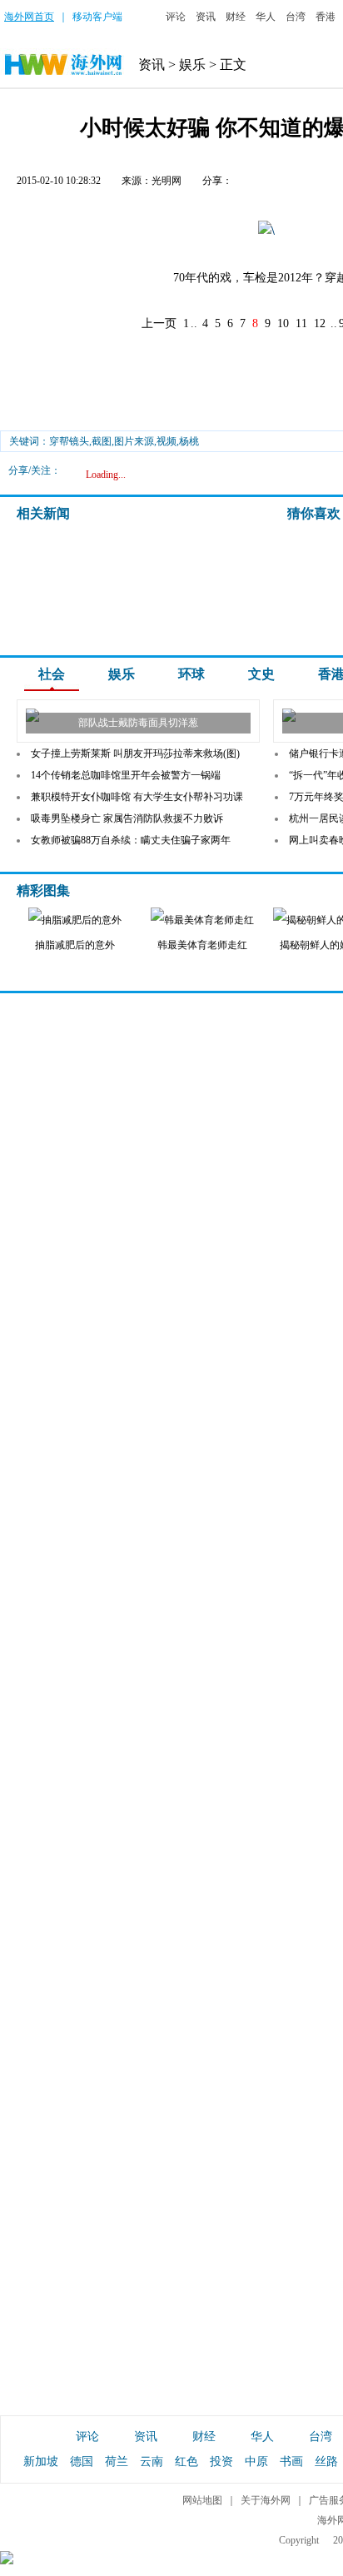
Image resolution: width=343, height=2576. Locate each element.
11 (301, 323)
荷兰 (117, 2462)
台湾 (296, 17)
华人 (266, 17)
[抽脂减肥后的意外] (75, 920)
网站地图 (202, 2500)
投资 (221, 2462)
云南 (152, 2462)
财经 (236, 17)
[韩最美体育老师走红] (202, 920)
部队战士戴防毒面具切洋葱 (138, 723)
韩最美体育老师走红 (202, 945)
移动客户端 (97, 17)
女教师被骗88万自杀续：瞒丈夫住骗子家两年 (131, 840)
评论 (176, 17)
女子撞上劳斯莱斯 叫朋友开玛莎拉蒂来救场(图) (135, 753)
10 (283, 323)
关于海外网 (266, 2500)
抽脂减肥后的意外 (75, 945)
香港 (326, 17)
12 (320, 323)
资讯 (206, 17)
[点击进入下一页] (266, 231)
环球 (191, 674)
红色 (186, 2462)
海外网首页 (29, 17)
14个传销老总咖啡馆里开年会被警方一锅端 (126, 775)
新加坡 (41, 2462)
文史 (261, 674)
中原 (256, 2462)
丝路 (326, 2462)
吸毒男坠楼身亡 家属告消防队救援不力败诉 (127, 818)
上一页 (159, 323)
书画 (291, 2462)
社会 (52, 674)
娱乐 (192, 65)
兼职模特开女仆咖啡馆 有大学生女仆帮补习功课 (137, 797)
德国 (82, 2462)
